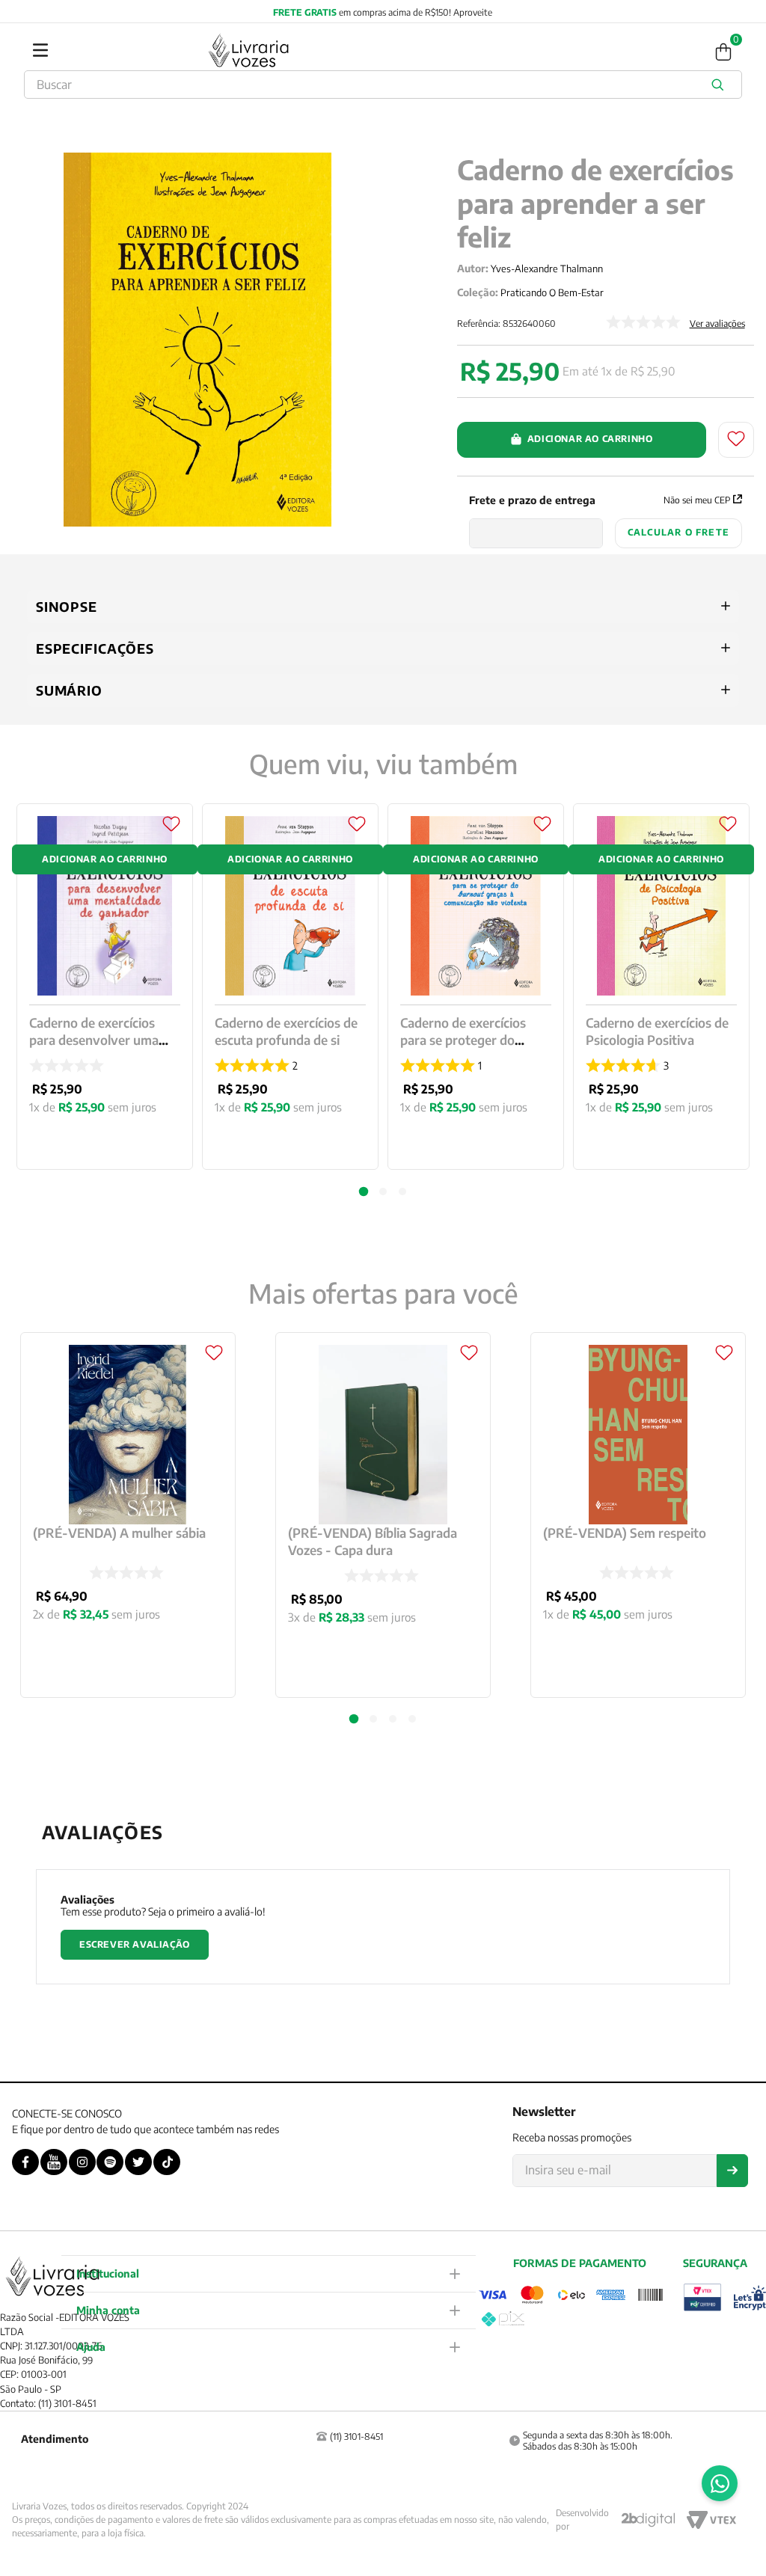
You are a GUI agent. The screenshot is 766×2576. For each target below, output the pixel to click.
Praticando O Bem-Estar (552, 292)
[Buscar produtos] (720, 85)
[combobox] (383, 85)
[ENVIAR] (732, 2171)
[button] (354, 1719)
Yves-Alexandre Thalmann (547, 269)
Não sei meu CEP (697, 500)
